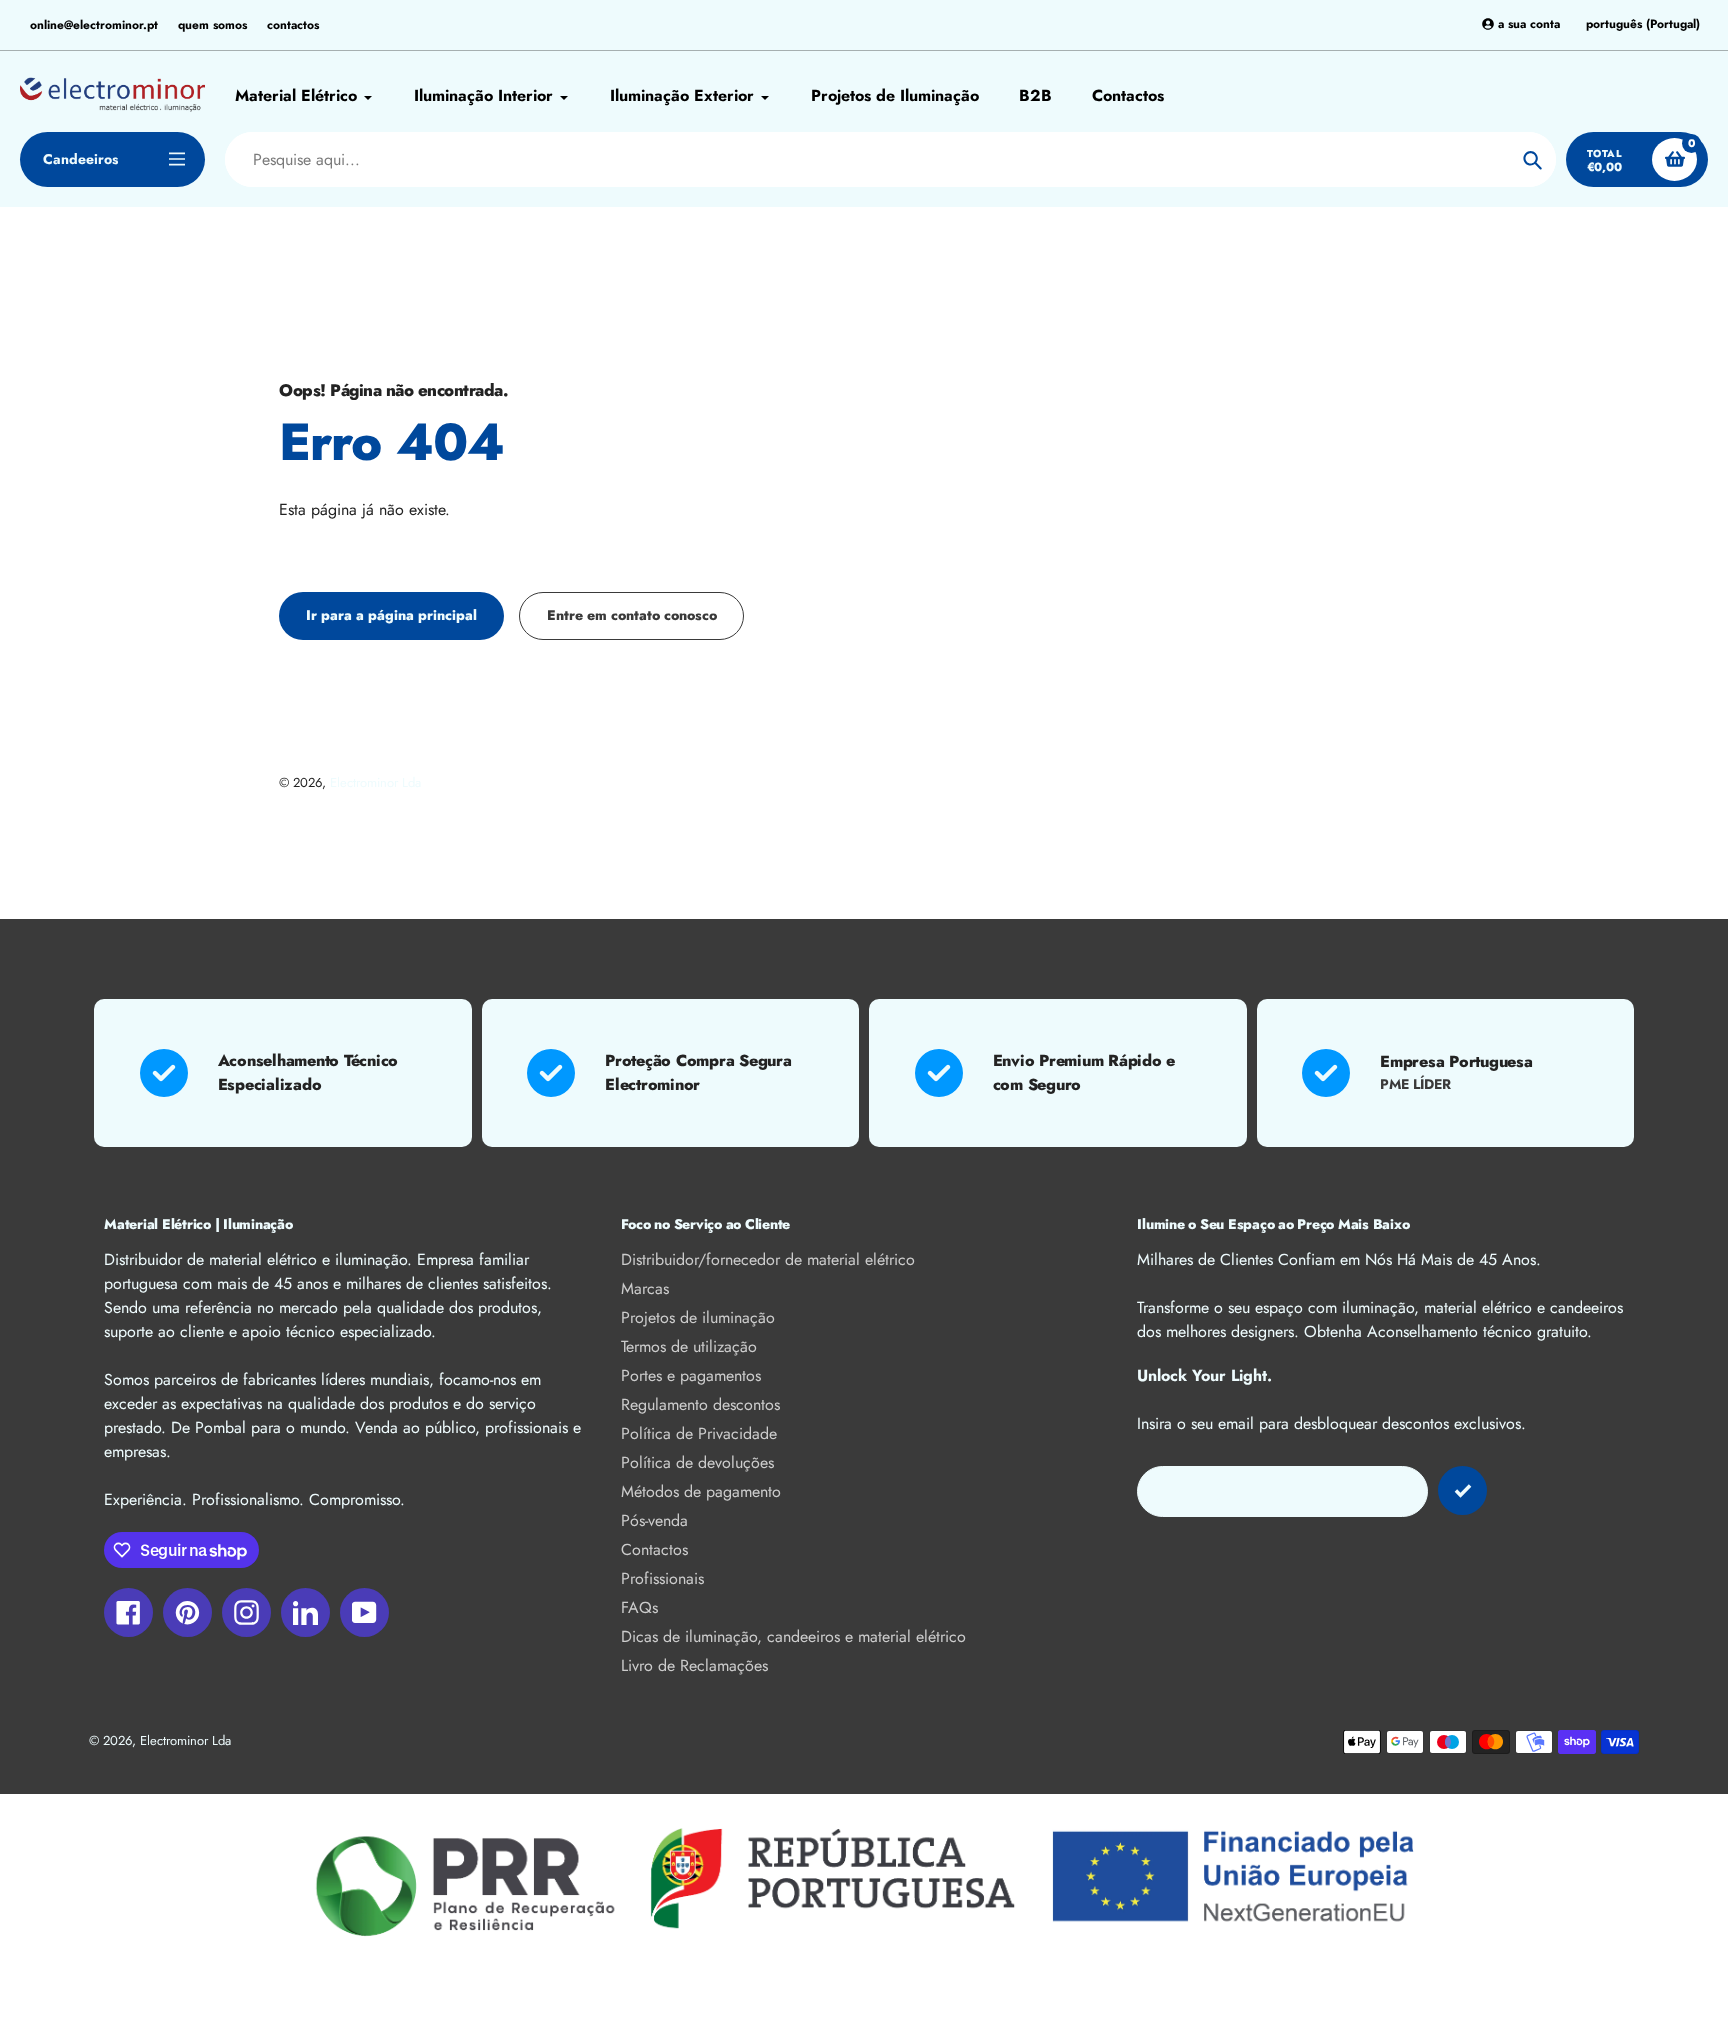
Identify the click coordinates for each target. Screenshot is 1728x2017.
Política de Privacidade (699, 1433)
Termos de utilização (689, 1346)
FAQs (639, 1607)
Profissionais (662, 1578)
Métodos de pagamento (701, 1491)
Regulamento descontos (700, 1404)
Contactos (654, 1549)
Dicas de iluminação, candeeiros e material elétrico (793, 1636)
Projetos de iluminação (698, 1317)
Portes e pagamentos (691, 1375)
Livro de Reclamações (694, 1665)
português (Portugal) (1643, 24)
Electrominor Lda (375, 782)
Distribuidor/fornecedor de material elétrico (768, 1259)
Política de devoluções (697, 1462)
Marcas (645, 1288)
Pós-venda (654, 1520)
